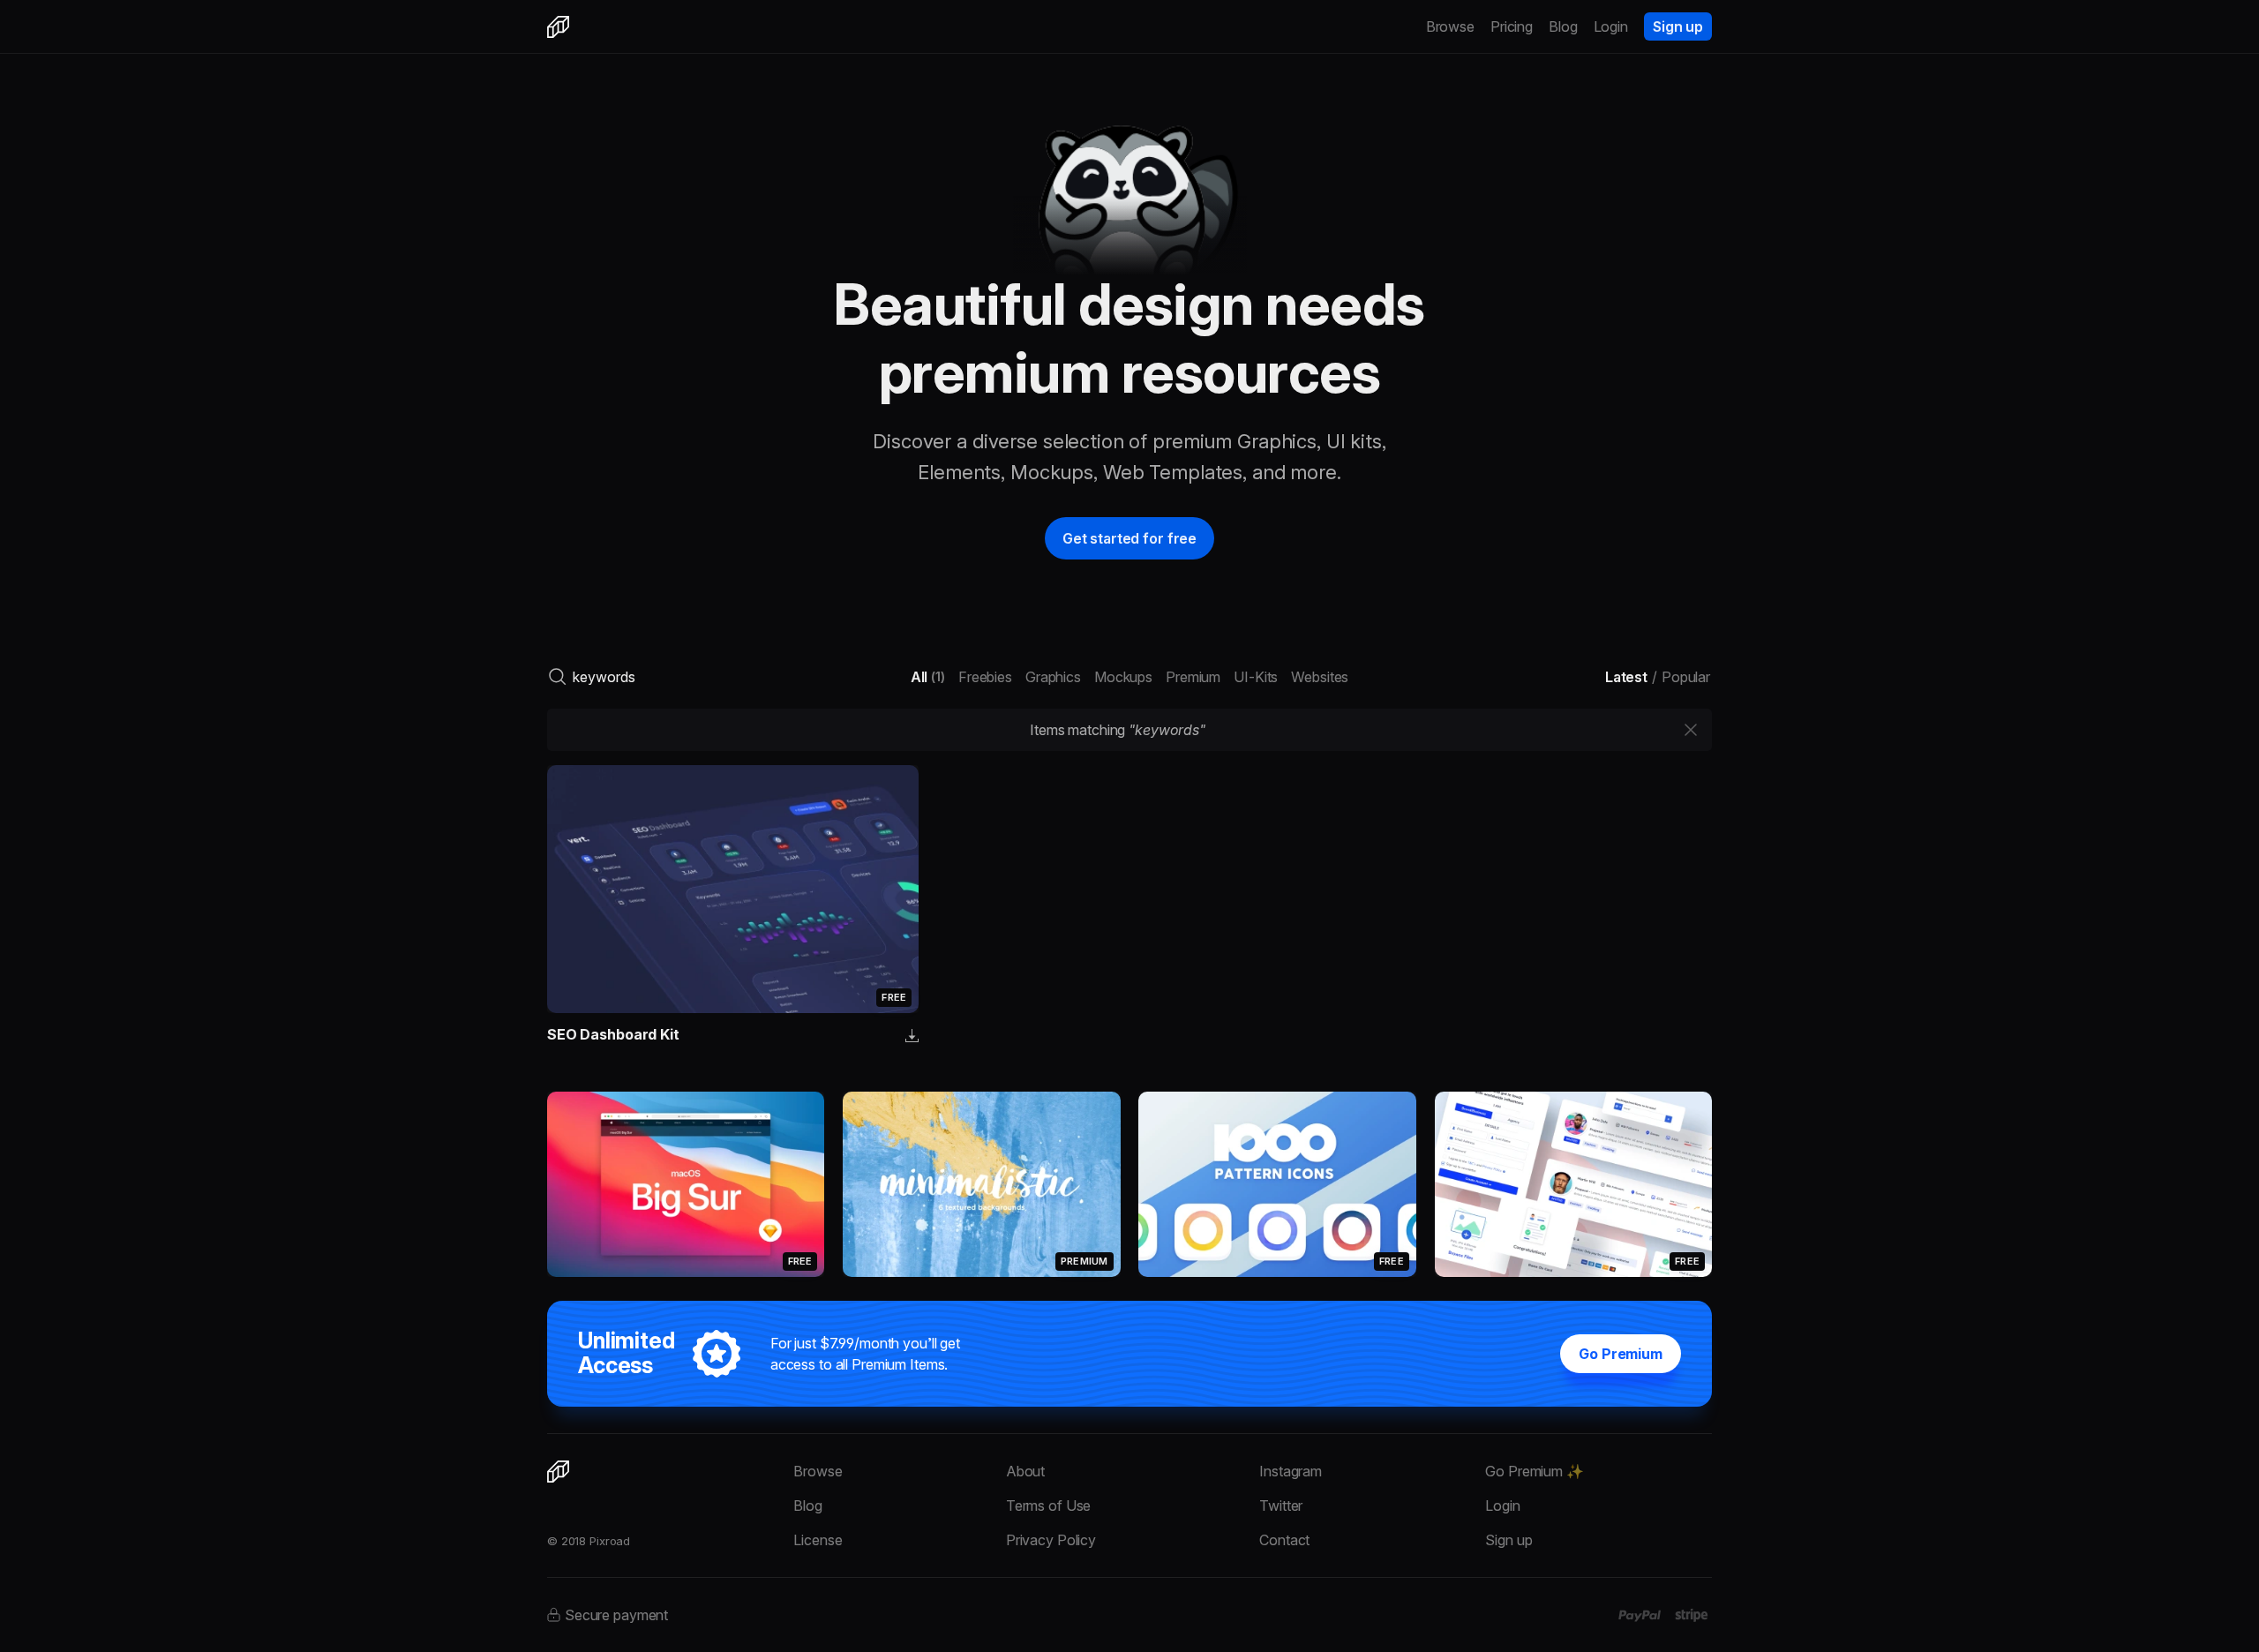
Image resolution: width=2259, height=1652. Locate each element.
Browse (1450, 26)
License (818, 1540)
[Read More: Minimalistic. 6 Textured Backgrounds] (981, 1184)
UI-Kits (1256, 677)
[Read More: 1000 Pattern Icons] (1277, 1184)
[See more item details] (912, 1037)
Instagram (1291, 1471)
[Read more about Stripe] (1691, 1615)
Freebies (985, 677)
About (1025, 1471)
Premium (1193, 677)
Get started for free (1129, 538)
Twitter (1281, 1506)
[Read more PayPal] (1640, 1616)
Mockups (1123, 677)
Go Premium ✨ (1534, 1471)
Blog (1563, 26)
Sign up (1678, 26)
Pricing (1512, 26)
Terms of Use (1048, 1506)
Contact (1284, 1540)
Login (1611, 26)
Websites (1320, 677)
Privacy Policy (1051, 1540)
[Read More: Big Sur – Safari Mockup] (686, 1184)
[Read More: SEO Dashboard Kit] (733, 889)
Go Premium (1621, 1354)
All (928, 677)
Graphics (1053, 677)
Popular (1686, 677)
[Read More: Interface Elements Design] (1573, 1184)
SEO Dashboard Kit (613, 1034)
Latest (1626, 677)
